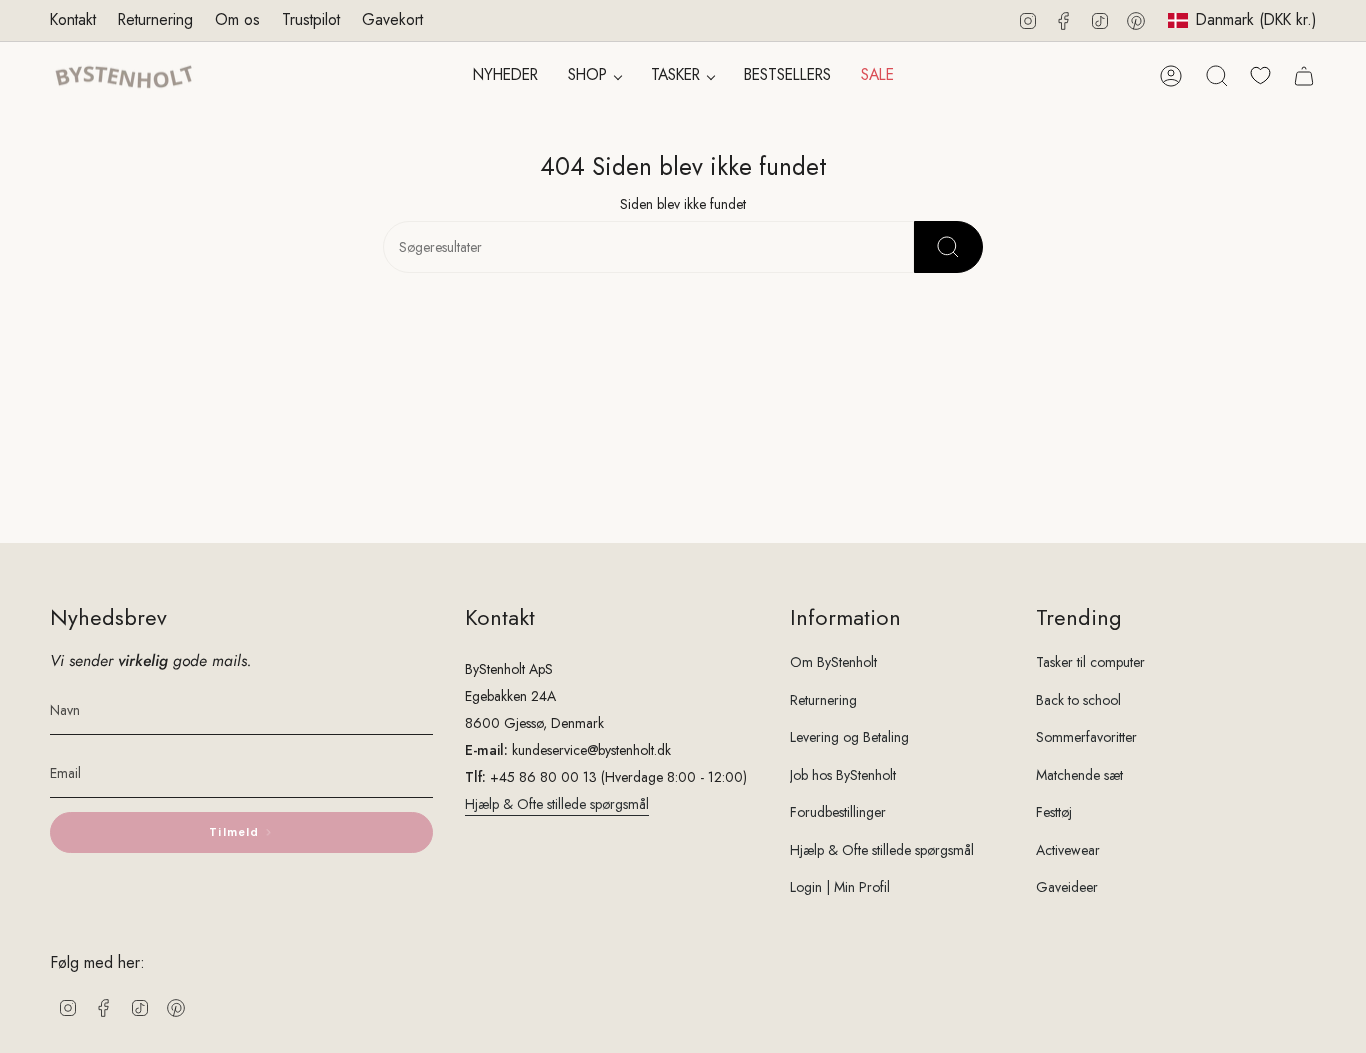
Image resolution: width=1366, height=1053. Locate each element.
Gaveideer (1067, 887)
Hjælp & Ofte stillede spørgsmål (557, 804)
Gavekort (392, 19)
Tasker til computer (1090, 662)
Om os (237, 19)
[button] (594, 76)
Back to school (1078, 700)
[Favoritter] (1260, 75)
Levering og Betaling (849, 737)
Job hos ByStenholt (843, 775)
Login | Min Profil (840, 887)
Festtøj (1054, 812)
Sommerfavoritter (1086, 737)
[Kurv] (1304, 76)
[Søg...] (948, 247)
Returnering (155, 19)
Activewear (1068, 850)
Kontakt (73, 19)
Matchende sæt (1079, 775)
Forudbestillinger (838, 812)
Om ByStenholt (833, 662)
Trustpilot (311, 19)
